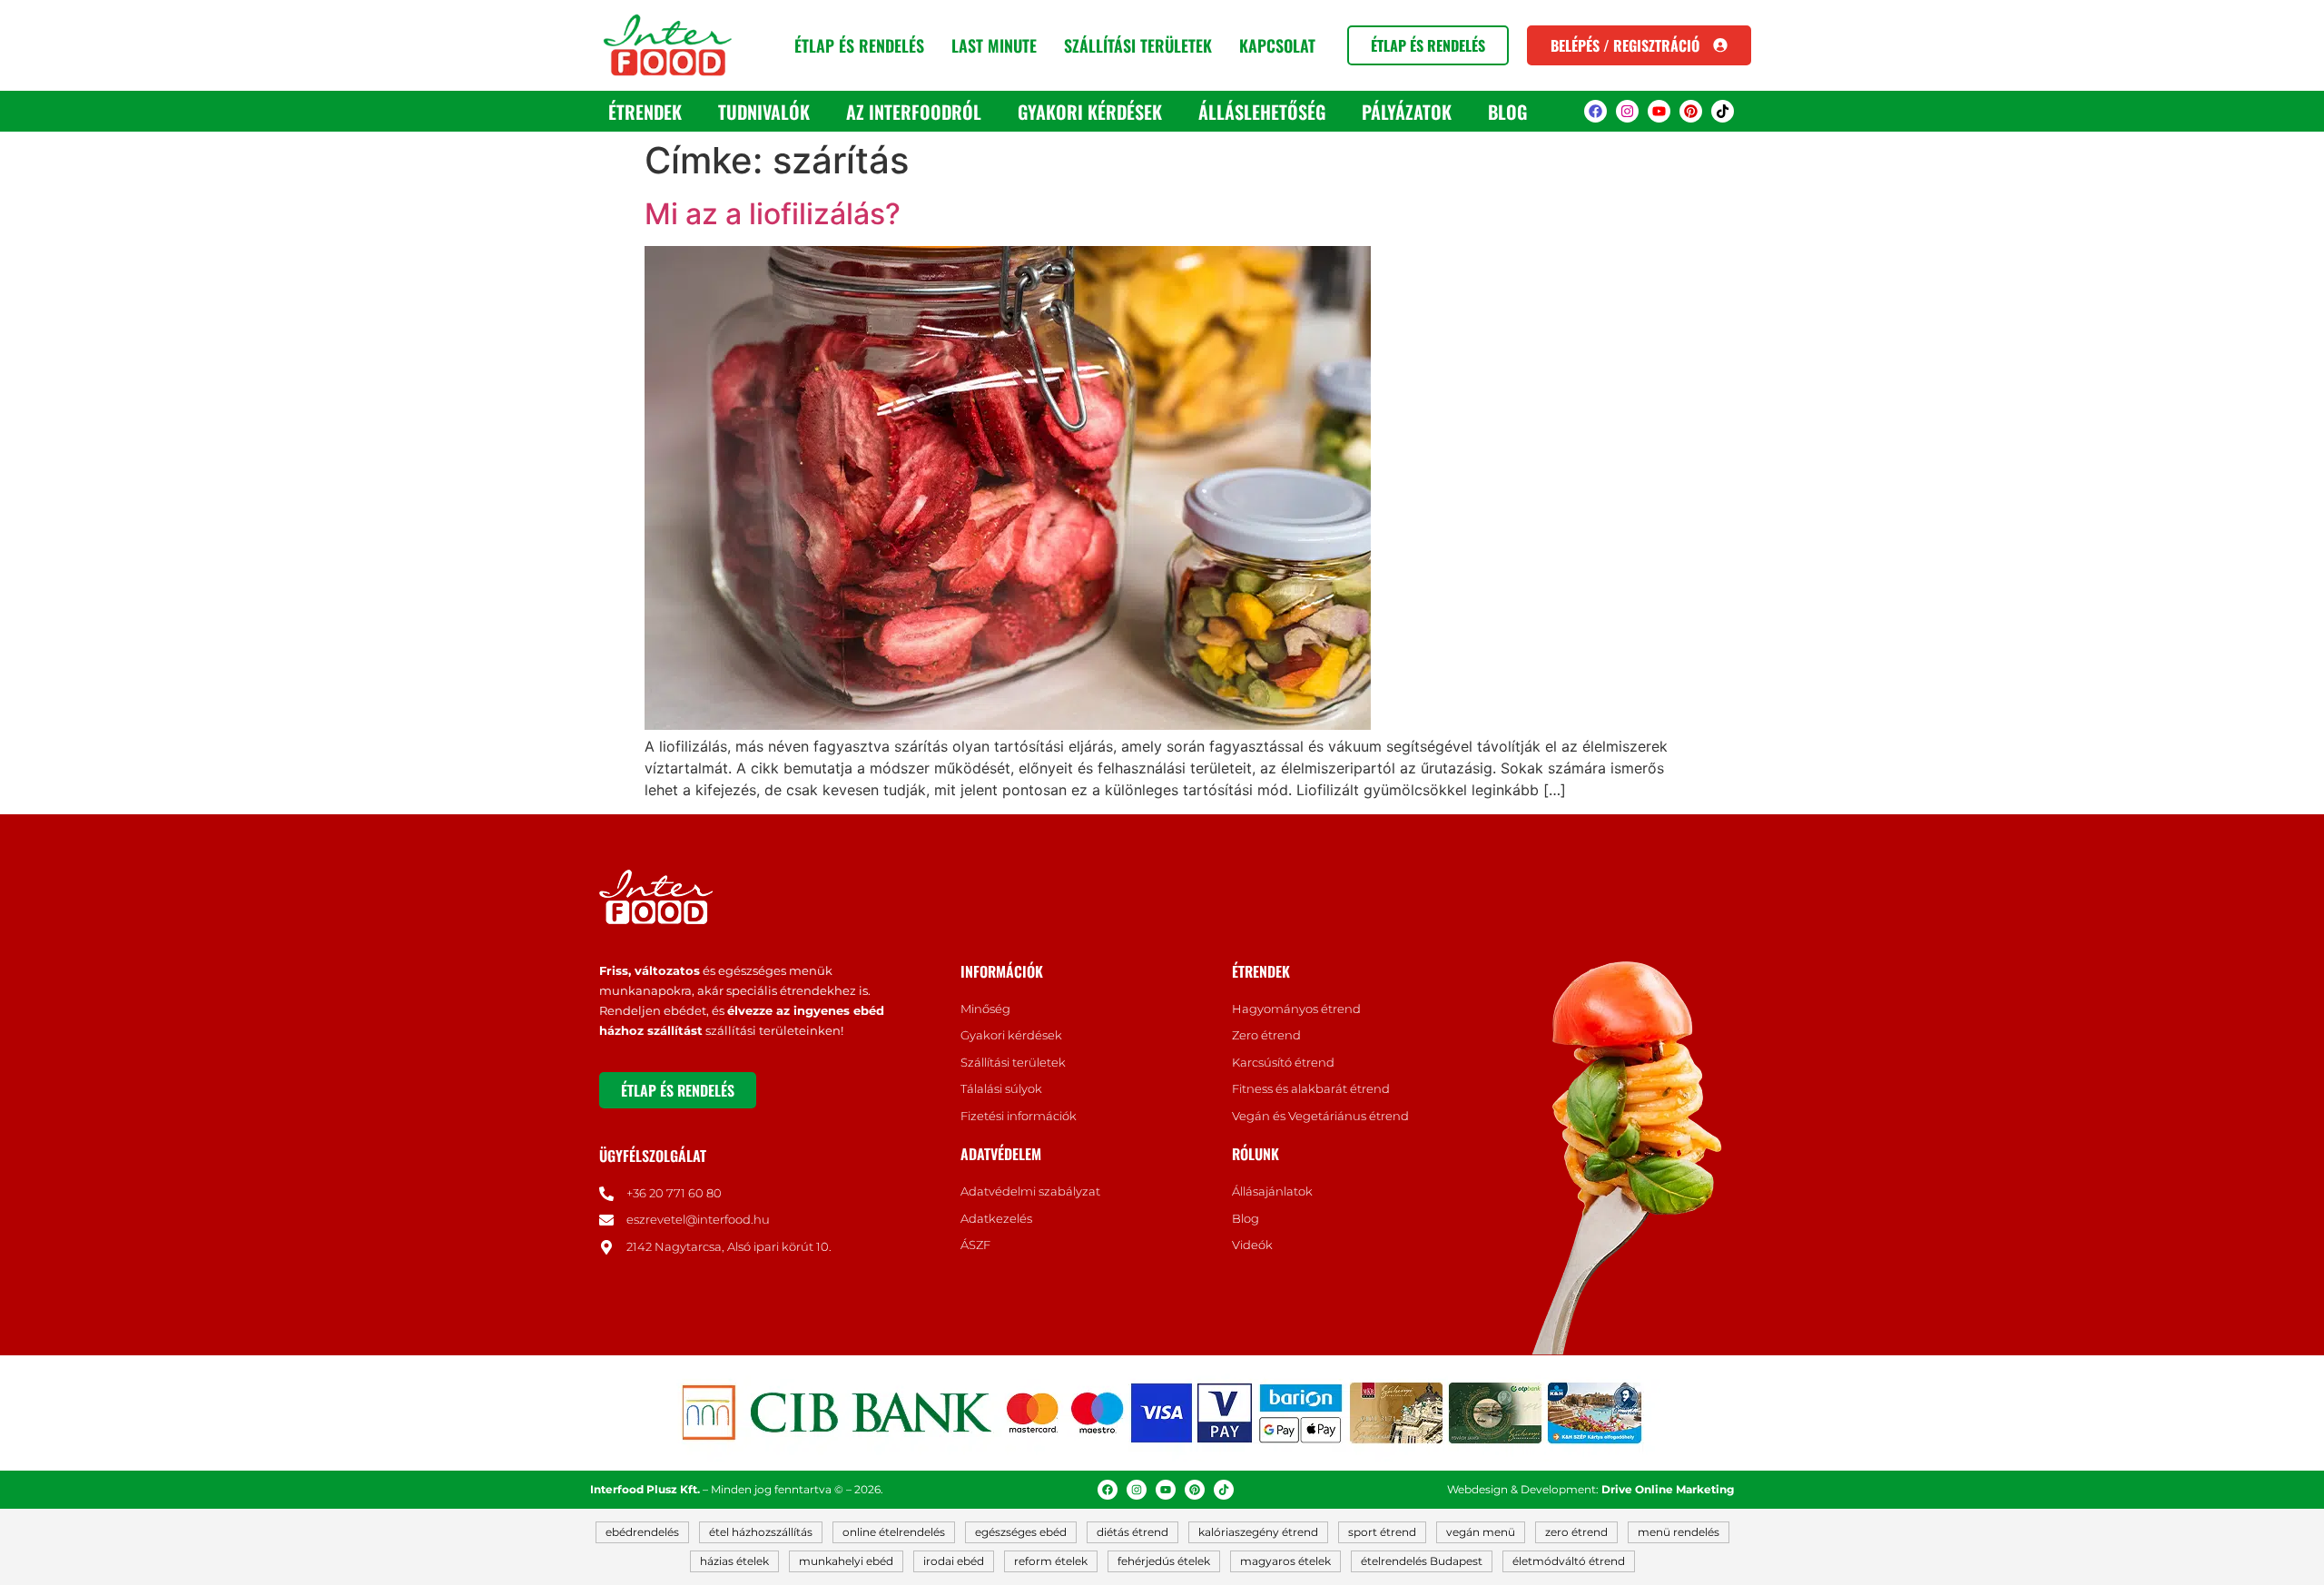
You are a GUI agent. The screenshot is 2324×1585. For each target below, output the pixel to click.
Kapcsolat (1277, 45)
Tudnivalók (764, 112)
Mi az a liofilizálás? (773, 214)
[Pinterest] (1691, 111)
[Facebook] (1595, 111)
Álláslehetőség (1262, 112)
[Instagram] (1627, 111)
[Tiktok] (1723, 111)
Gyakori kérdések (1090, 112)
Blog (1507, 112)
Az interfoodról (914, 112)
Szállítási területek (1138, 45)
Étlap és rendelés (859, 45)
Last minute (994, 45)
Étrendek (645, 112)
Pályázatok (1407, 112)
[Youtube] (1659, 111)
